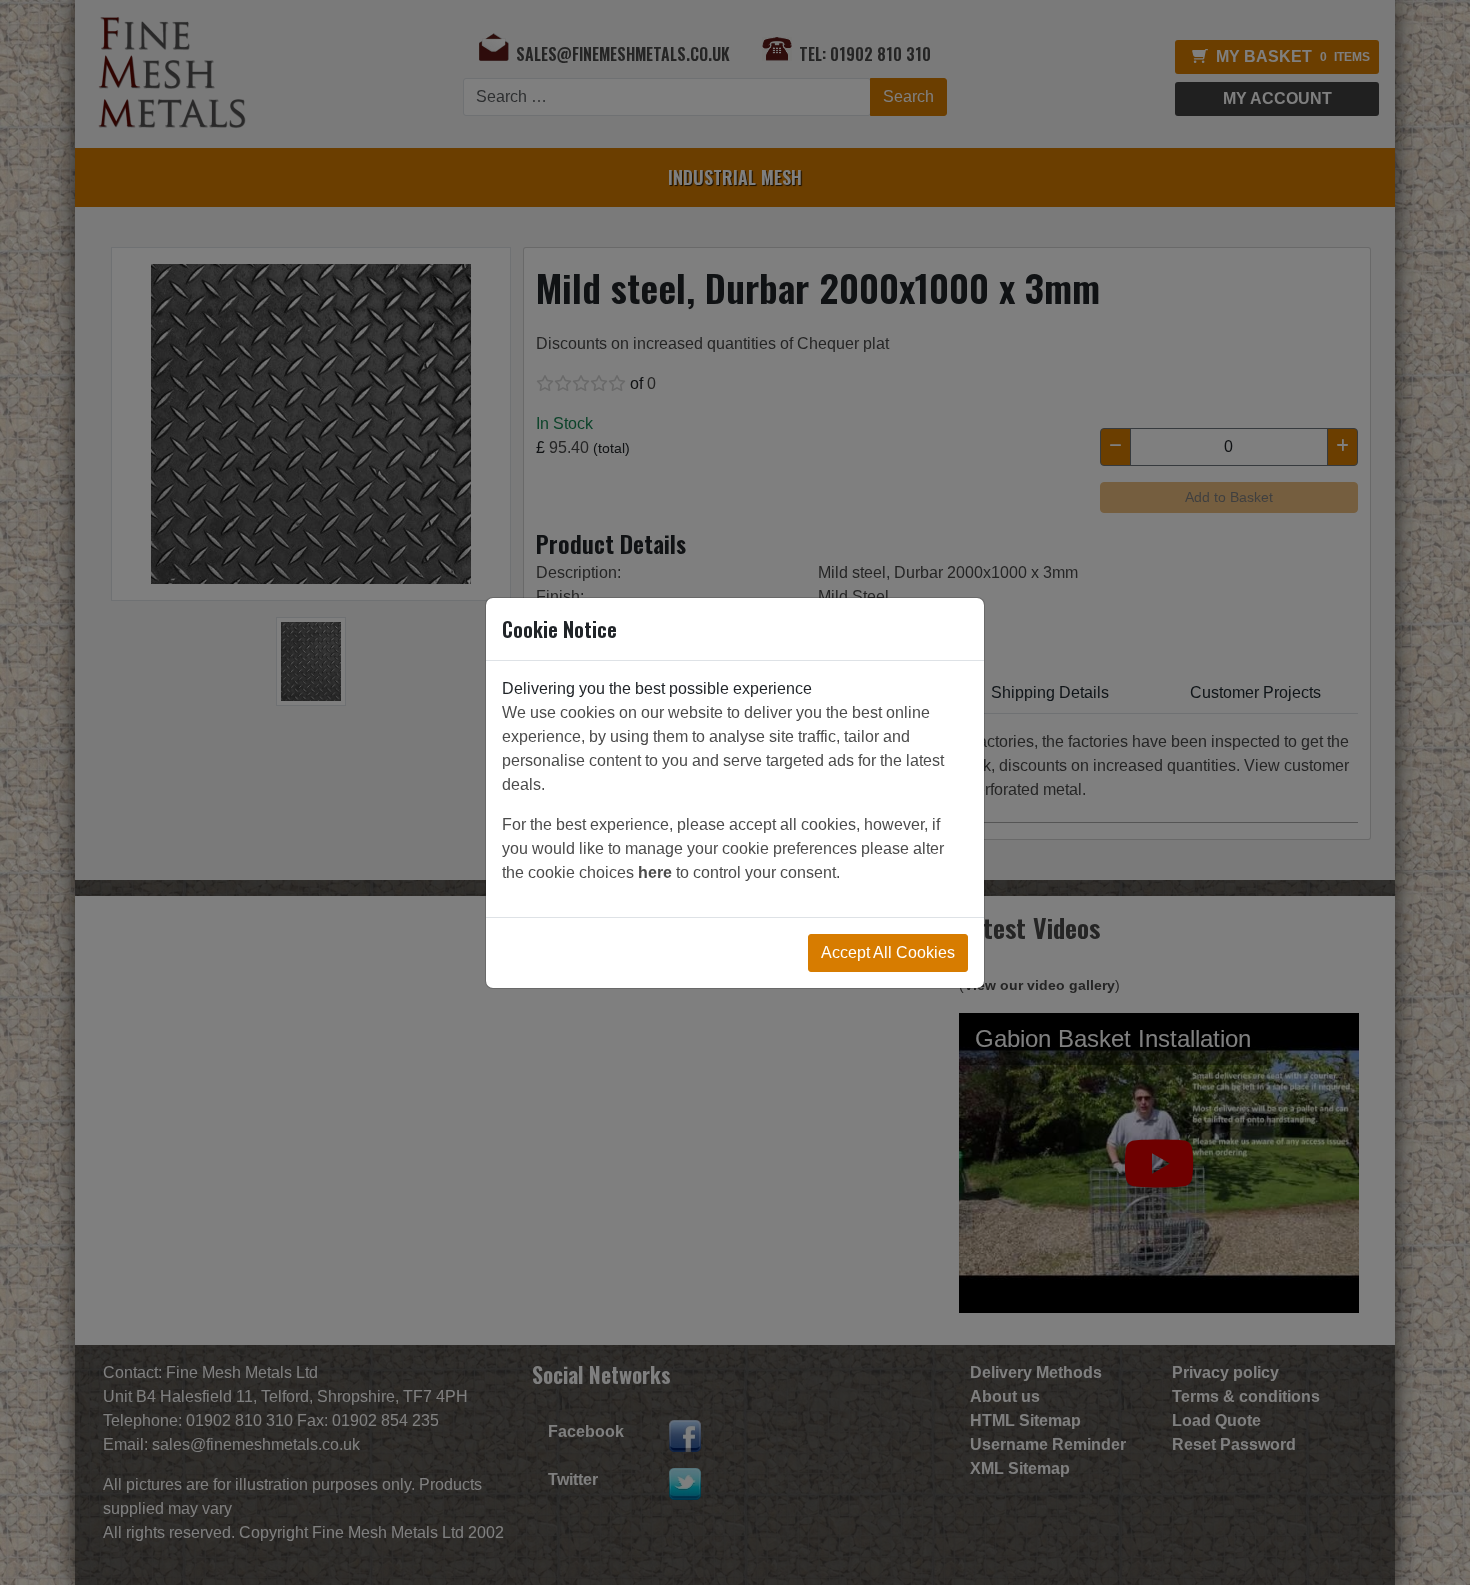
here (655, 872)
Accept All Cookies (888, 952)
